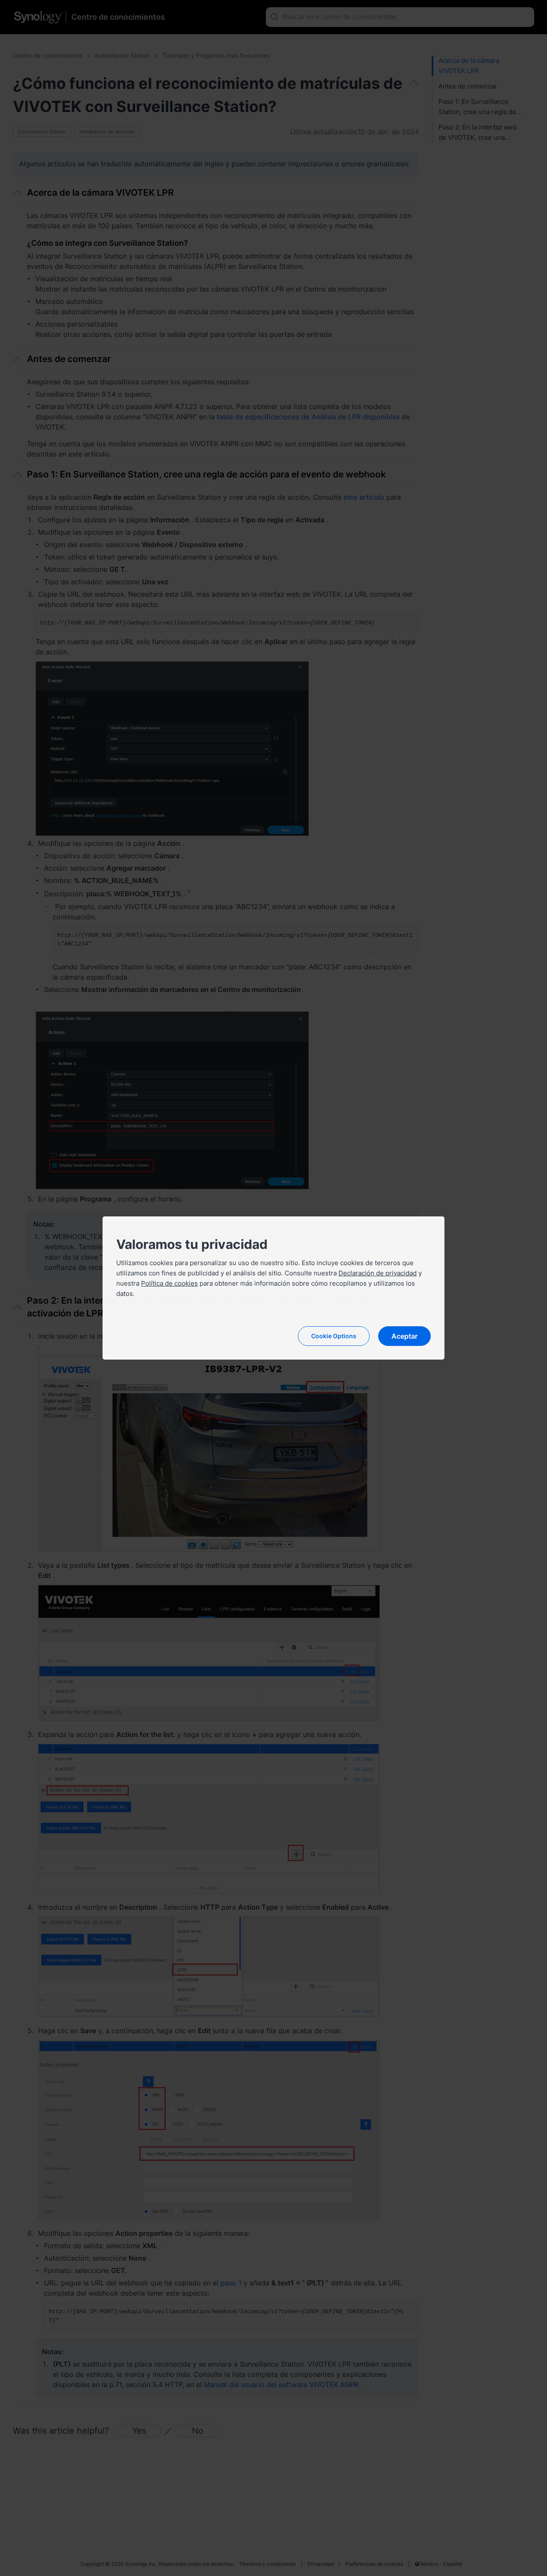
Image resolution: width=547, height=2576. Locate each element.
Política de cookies (169, 1283)
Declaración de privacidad (378, 1273)
